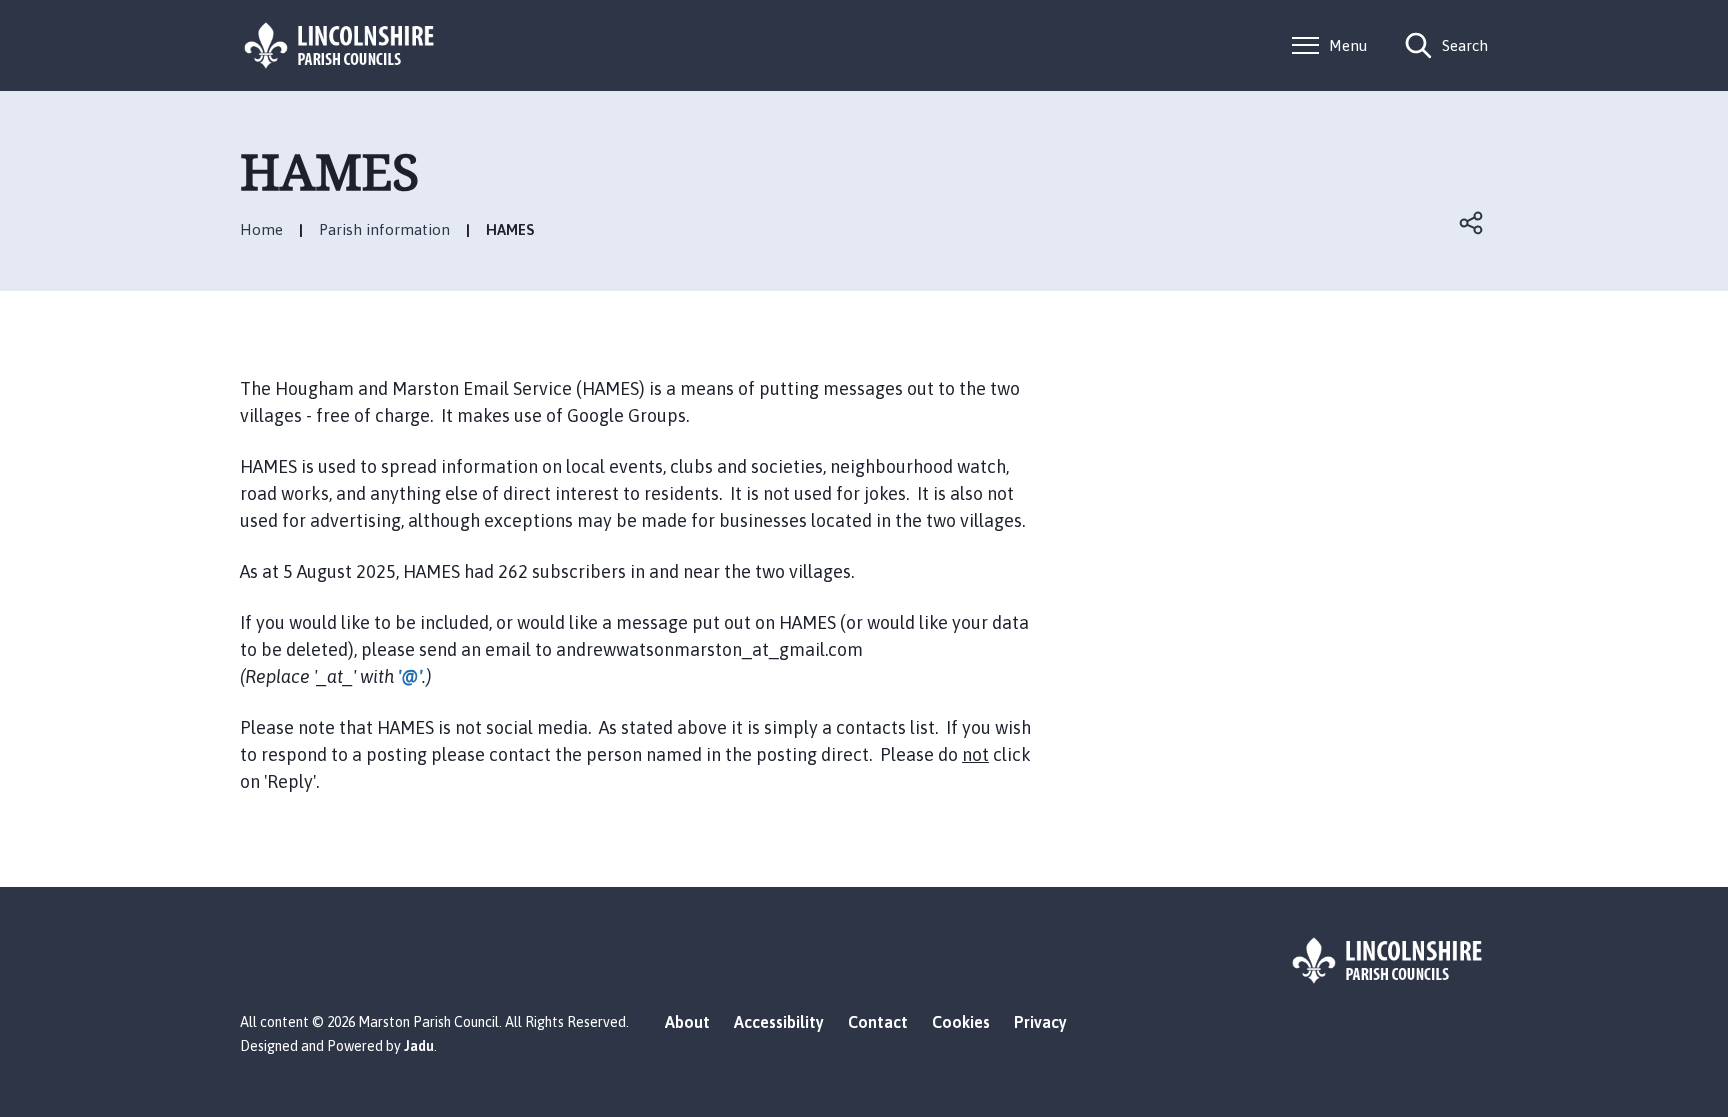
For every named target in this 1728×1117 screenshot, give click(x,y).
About (687, 1022)
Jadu (419, 1046)
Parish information (384, 229)
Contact (878, 1022)
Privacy (1040, 1022)
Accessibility (779, 1022)
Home (261, 229)
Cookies (961, 1022)
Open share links (1472, 223)
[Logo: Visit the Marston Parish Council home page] (340, 45)
